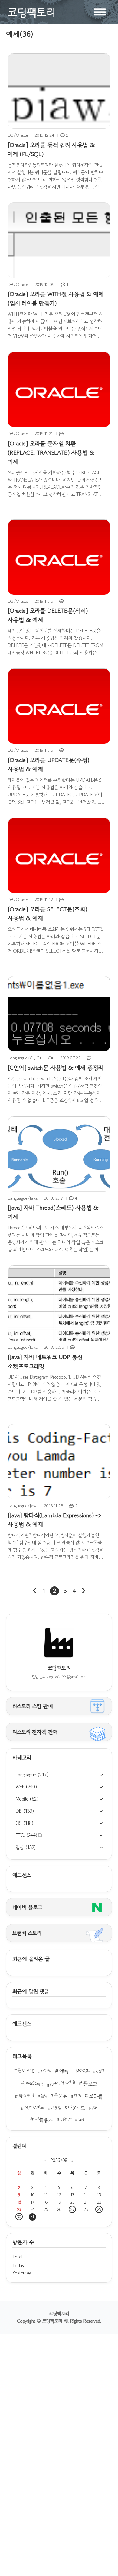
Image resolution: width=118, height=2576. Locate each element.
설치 (44, 2096)
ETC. (26, 1835)
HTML (46, 2071)
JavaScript (34, 2083)
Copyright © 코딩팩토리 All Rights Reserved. (59, 2321)
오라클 (96, 2096)
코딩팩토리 (59, 2314)
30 (19, 2217)
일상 (26, 1847)
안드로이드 (34, 2108)
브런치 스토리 (27, 1933)
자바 (77, 2095)
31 (32, 2217)
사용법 (56, 2108)
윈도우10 (26, 2071)
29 (99, 2209)
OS (25, 1823)
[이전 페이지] (35, 1591)
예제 (64, 2071)
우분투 (60, 2095)
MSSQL (83, 2070)
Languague (32, 1775)
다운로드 (76, 2108)
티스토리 (26, 2095)
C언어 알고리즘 (62, 2083)
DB (25, 1811)
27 (72, 2209)
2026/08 (59, 2160)
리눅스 (66, 2119)
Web (26, 1787)
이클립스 (44, 2120)
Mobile (27, 1799)
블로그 (90, 2084)
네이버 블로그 (27, 1907)
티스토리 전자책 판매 (35, 1732)
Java (81, 2119)
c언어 (100, 2071)
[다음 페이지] (83, 1591)
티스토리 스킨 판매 (33, 1706)
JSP (94, 2108)
